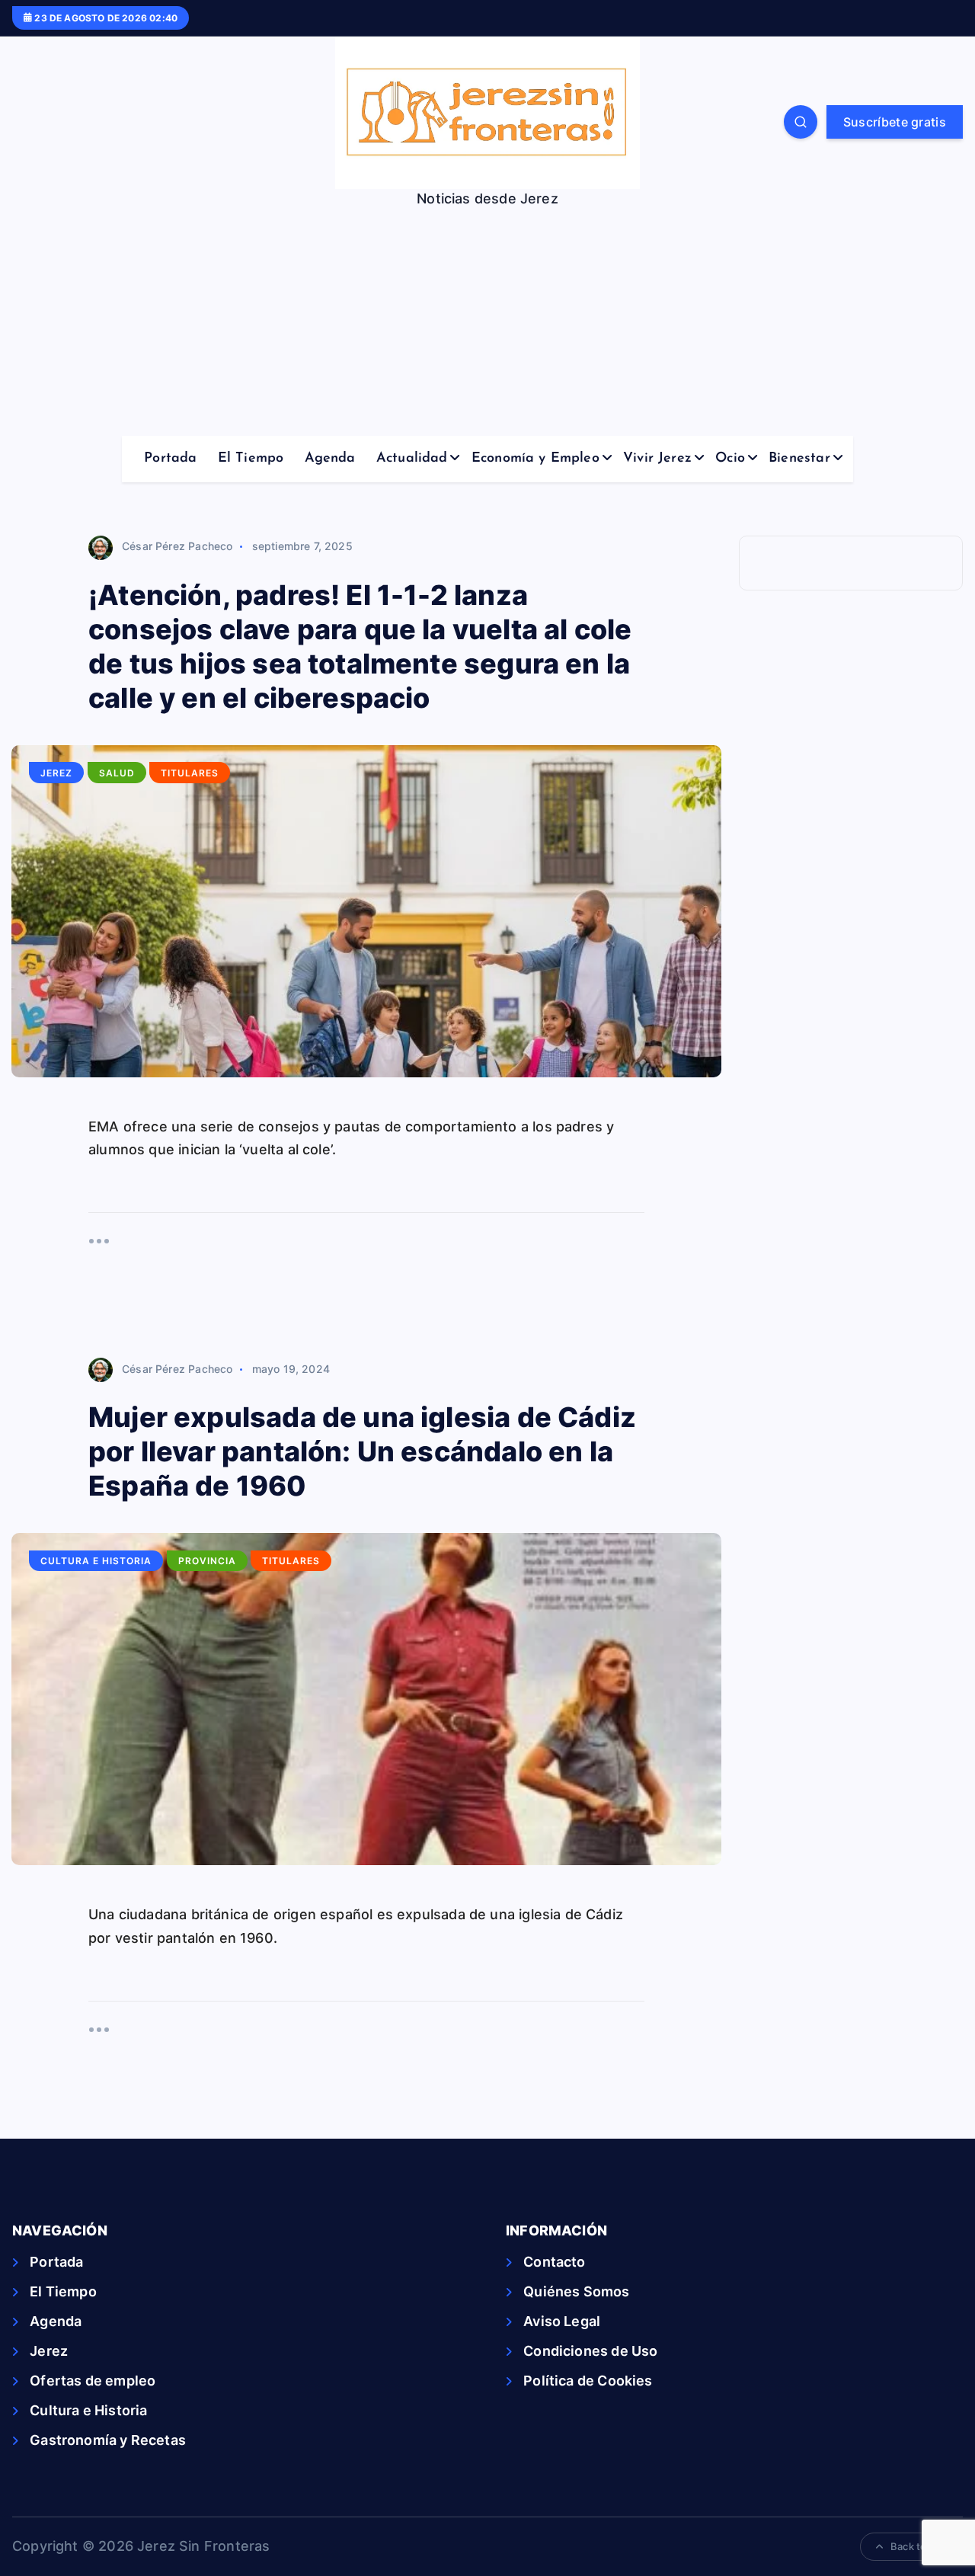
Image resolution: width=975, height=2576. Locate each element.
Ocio (730, 459)
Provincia (207, 1561)
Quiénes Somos (576, 2291)
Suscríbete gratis (895, 122)
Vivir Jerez (657, 459)
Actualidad (412, 459)
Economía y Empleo (535, 459)
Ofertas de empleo (93, 2381)
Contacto (554, 2262)
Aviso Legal (562, 2321)
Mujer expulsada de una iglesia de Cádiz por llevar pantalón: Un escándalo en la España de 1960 (362, 1451)
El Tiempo (251, 459)
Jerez (56, 773)
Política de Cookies (588, 2381)
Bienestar (799, 459)
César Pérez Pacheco (177, 546)
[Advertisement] (487, 322)
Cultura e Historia (96, 1561)
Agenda (330, 459)
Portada (170, 459)
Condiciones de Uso (590, 2351)
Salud (117, 773)
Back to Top (919, 2546)
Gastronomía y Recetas (108, 2440)
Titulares (190, 773)
